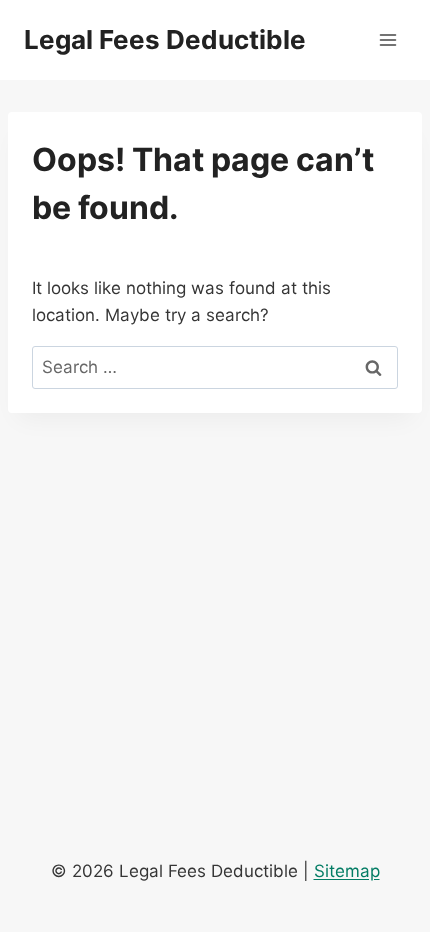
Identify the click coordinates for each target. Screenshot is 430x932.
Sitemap (347, 871)
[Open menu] (387, 39)
